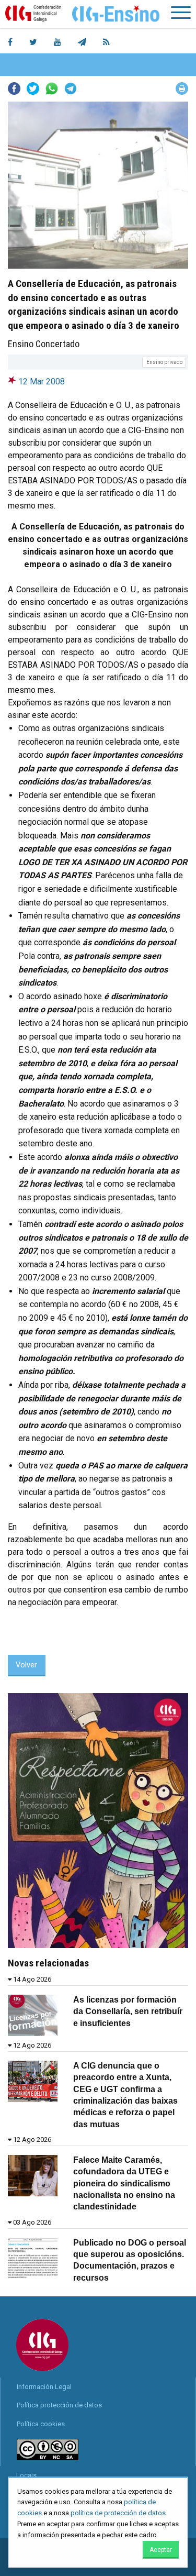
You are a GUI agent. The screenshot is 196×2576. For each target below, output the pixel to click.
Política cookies (41, 2424)
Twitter (33, 89)
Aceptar (161, 2550)
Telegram (71, 89)
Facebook (14, 89)
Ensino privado (164, 362)
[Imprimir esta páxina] (182, 89)
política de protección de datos (118, 2513)
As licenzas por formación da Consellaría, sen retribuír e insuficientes (128, 2011)
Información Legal (44, 2387)
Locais (26, 2475)
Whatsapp (52, 89)
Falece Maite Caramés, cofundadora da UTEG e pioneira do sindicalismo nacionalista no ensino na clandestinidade (124, 2183)
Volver (26, 1665)
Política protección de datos (59, 2405)
